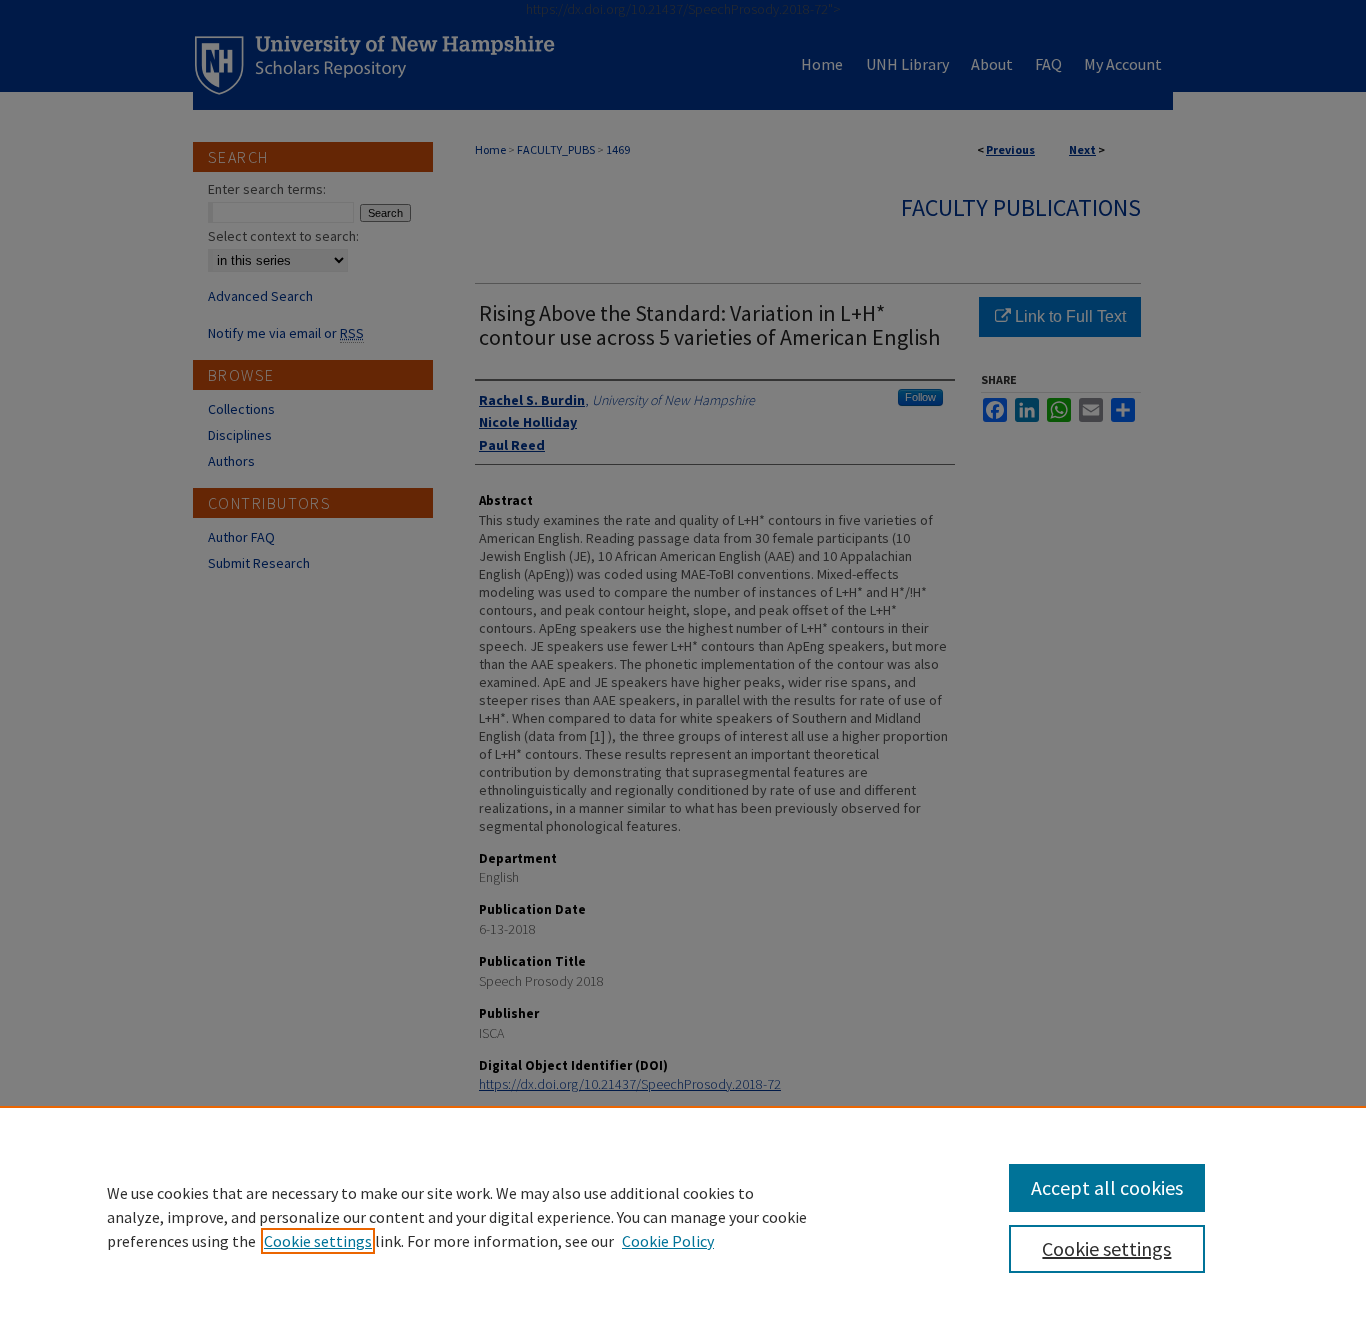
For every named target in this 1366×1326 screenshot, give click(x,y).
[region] (683, 1216)
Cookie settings (318, 1241)
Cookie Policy (668, 1241)
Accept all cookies (1107, 1187)
